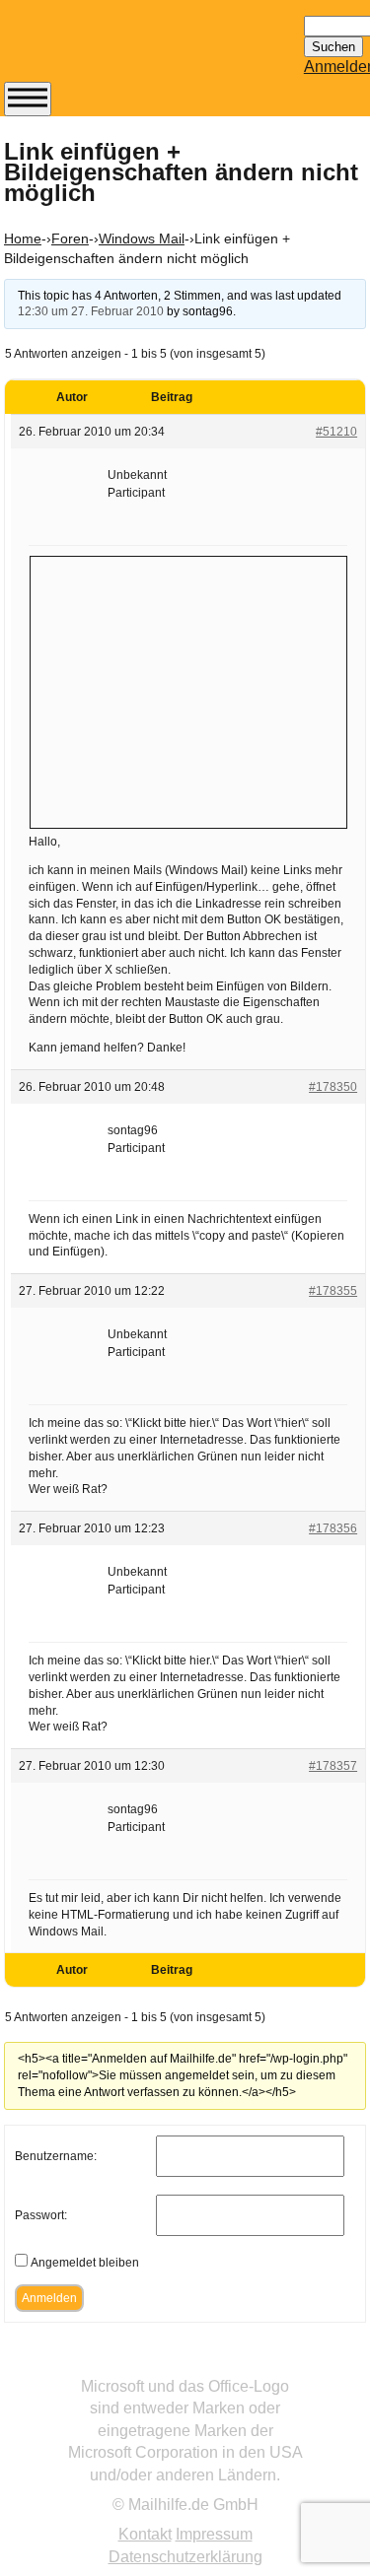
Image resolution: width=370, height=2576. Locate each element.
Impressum (214, 2534)
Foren (70, 238)
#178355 (333, 1291)
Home (23, 238)
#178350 (333, 1087)
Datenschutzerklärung (185, 2557)
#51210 (336, 432)
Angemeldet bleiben (85, 2263)
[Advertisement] (188, 690)
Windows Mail (142, 238)
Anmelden (49, 2298)
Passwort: (41, 2215)
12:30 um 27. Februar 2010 (91, 311)
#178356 (333, 1528)
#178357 (333, 1766)
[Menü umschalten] (28, 99)
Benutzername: (56, 2156)
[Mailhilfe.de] (112, 50)
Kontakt (145, 2534)
